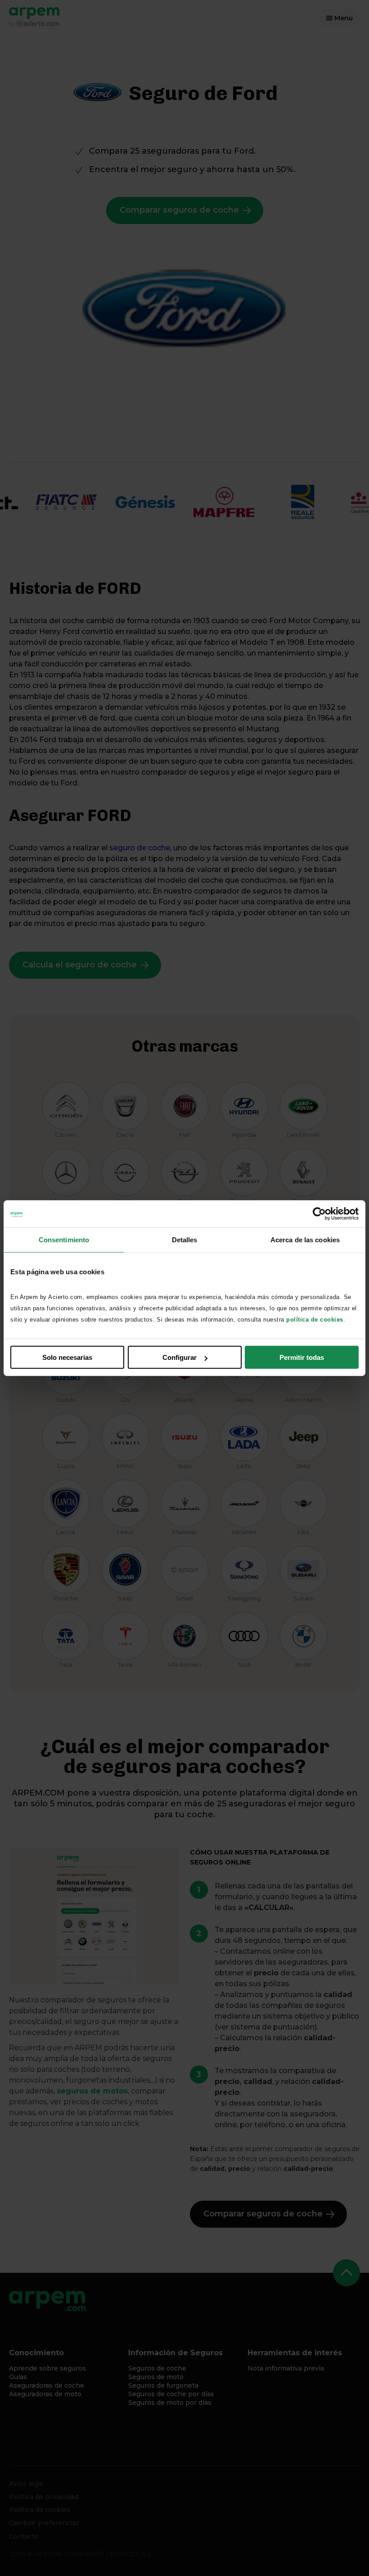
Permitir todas (302, 1357)
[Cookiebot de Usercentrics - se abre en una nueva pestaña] (319, 1213)
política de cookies (315, 1320)
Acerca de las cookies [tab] (305, 1239)
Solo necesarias (67, 1357)
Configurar (180, 1357)
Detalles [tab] (185, 1239)
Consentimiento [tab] (64, 1239)
